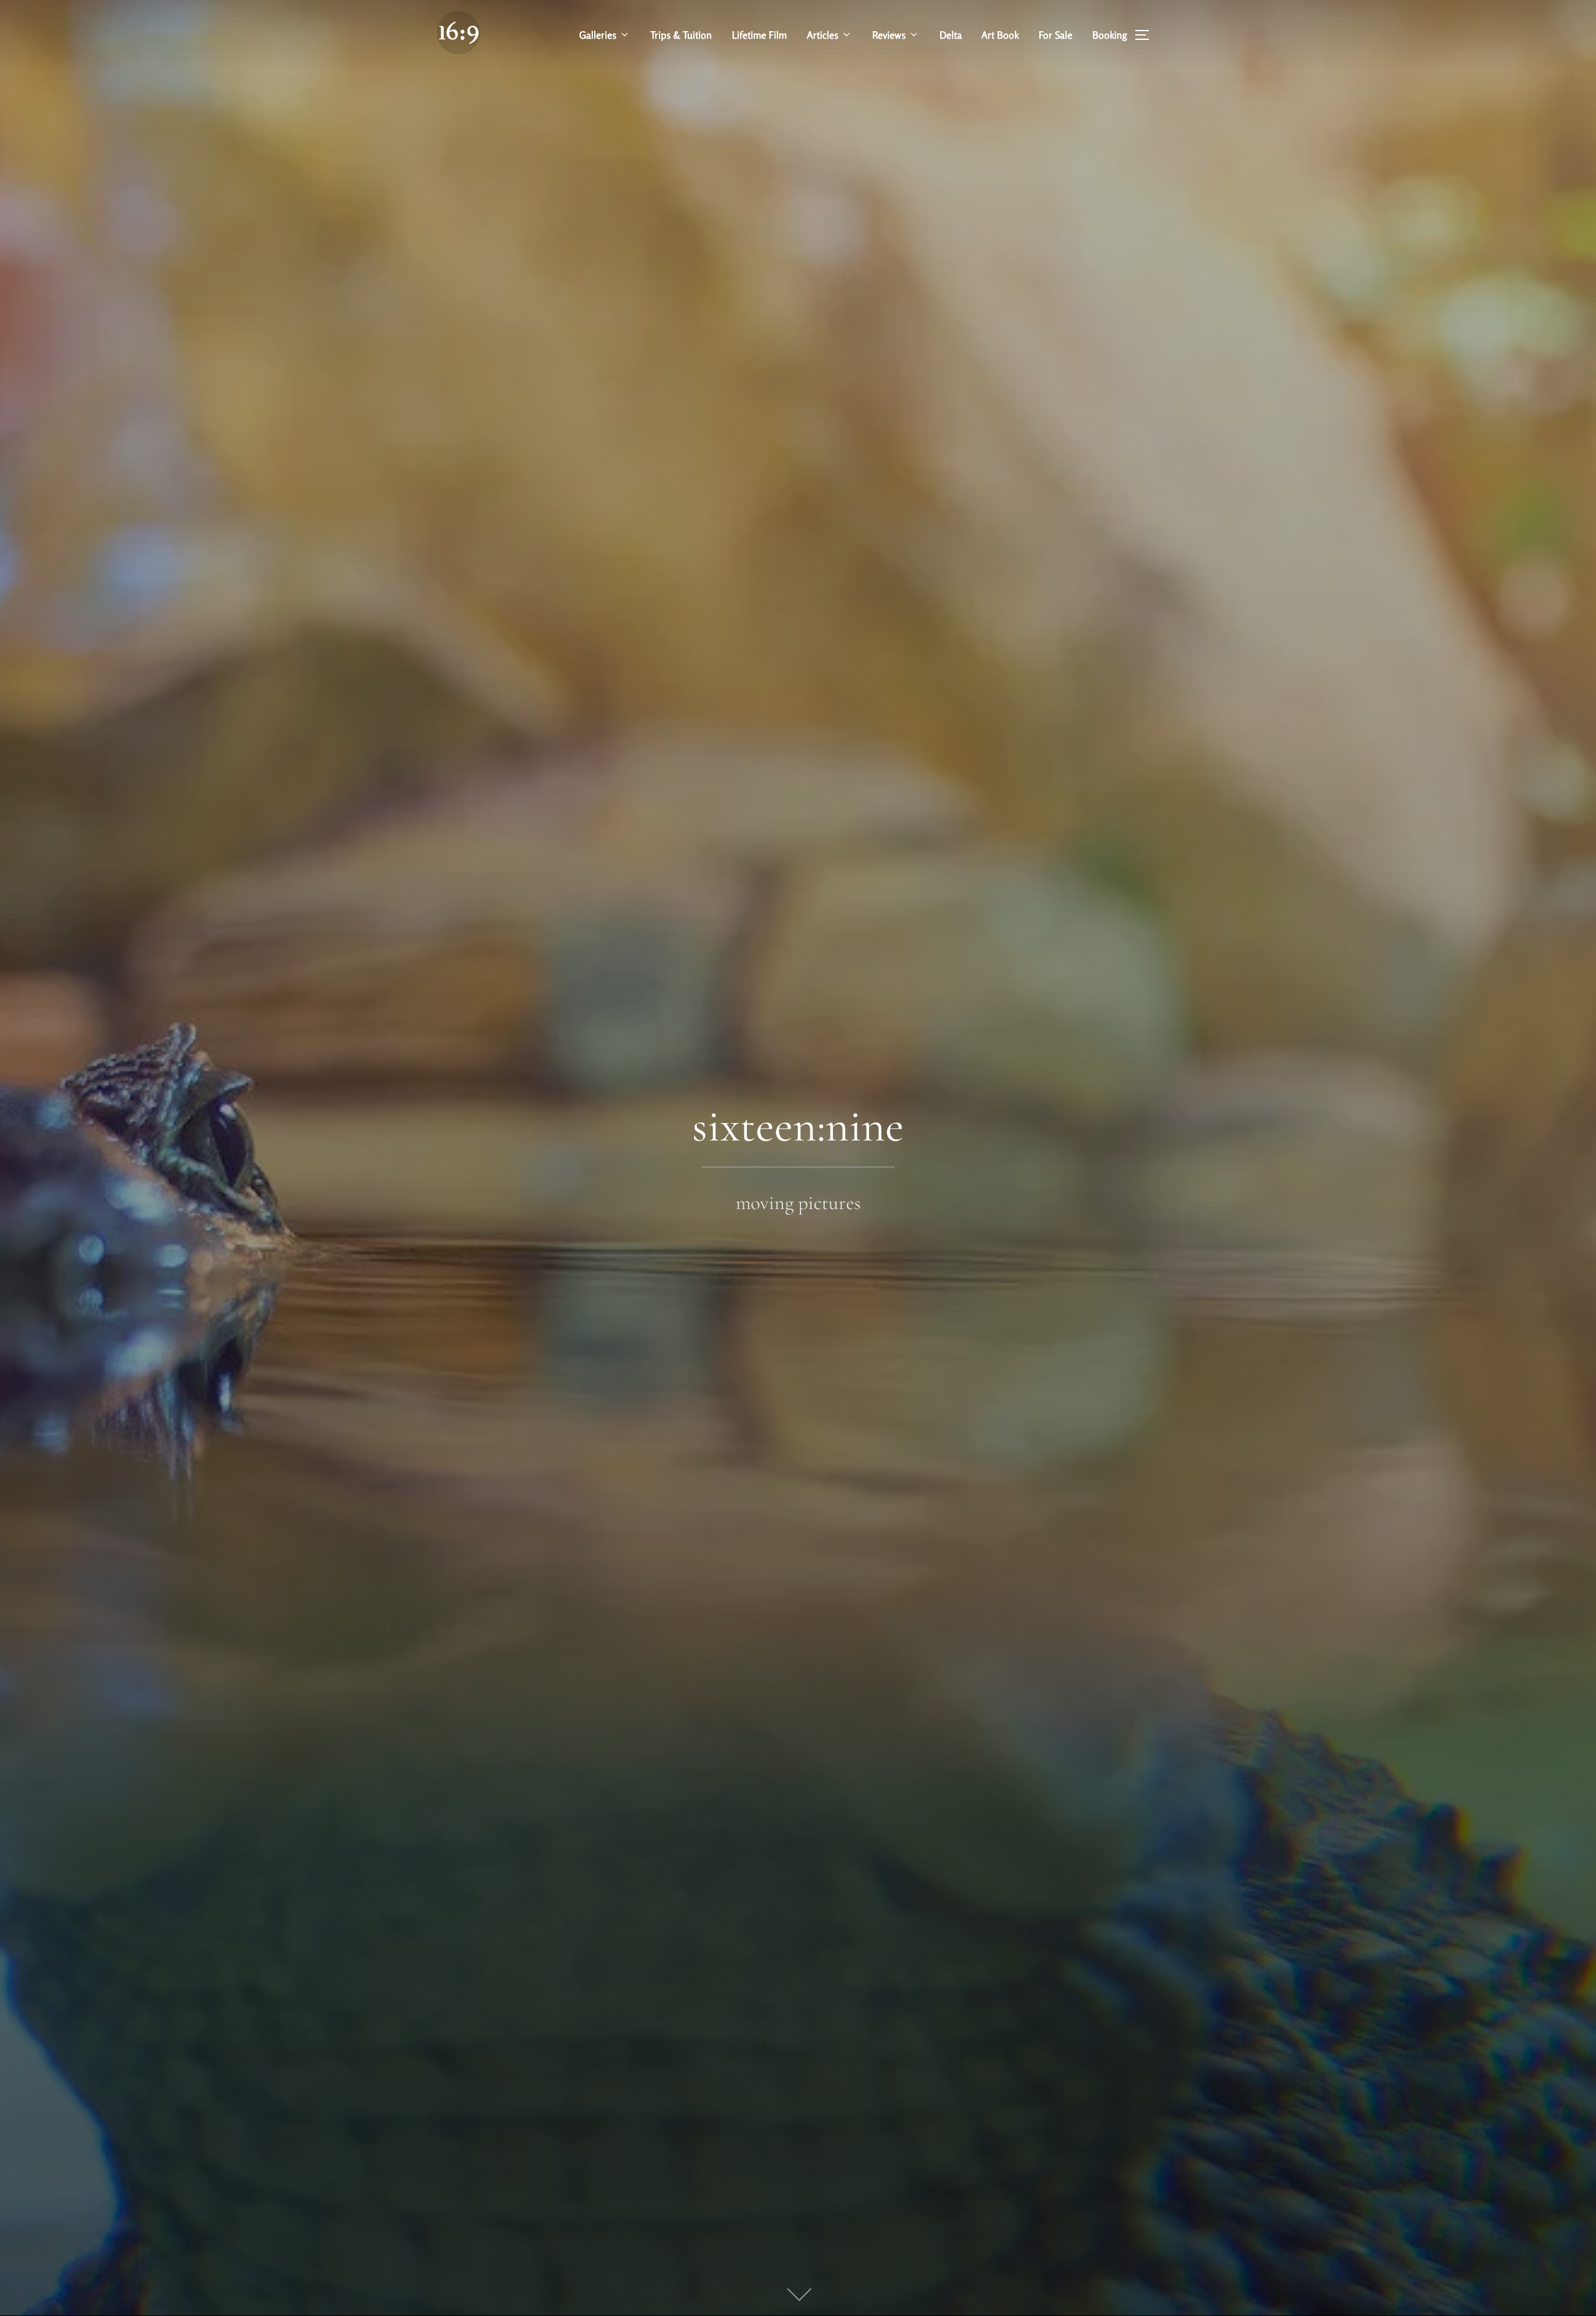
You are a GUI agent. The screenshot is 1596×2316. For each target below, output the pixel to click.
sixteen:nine (798, 1126)
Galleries (598, 35)
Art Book (1000, 35)
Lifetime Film (759, 35)
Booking (1110, 35)
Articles (823, 35)
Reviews (889, 35)
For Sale (1055, 35)
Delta (951, 35)
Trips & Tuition (681, 35)
